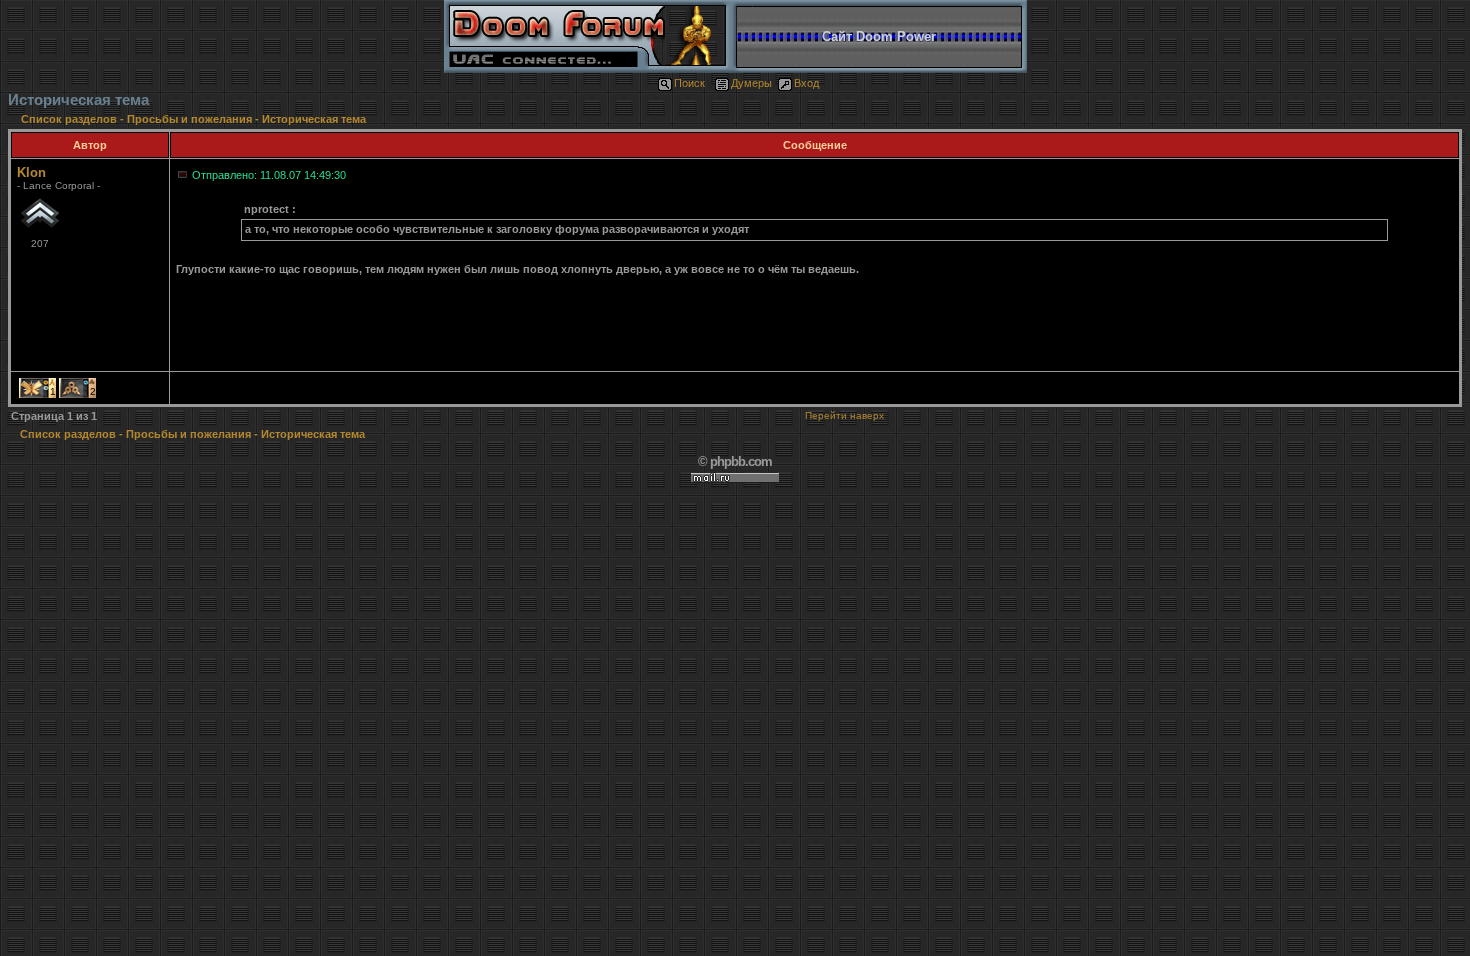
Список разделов (70, 119)
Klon (31, 172)
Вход (806, 83)
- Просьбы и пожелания (186, 119)
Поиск (689, 83)
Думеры (751, 83)
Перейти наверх (844, 415)
